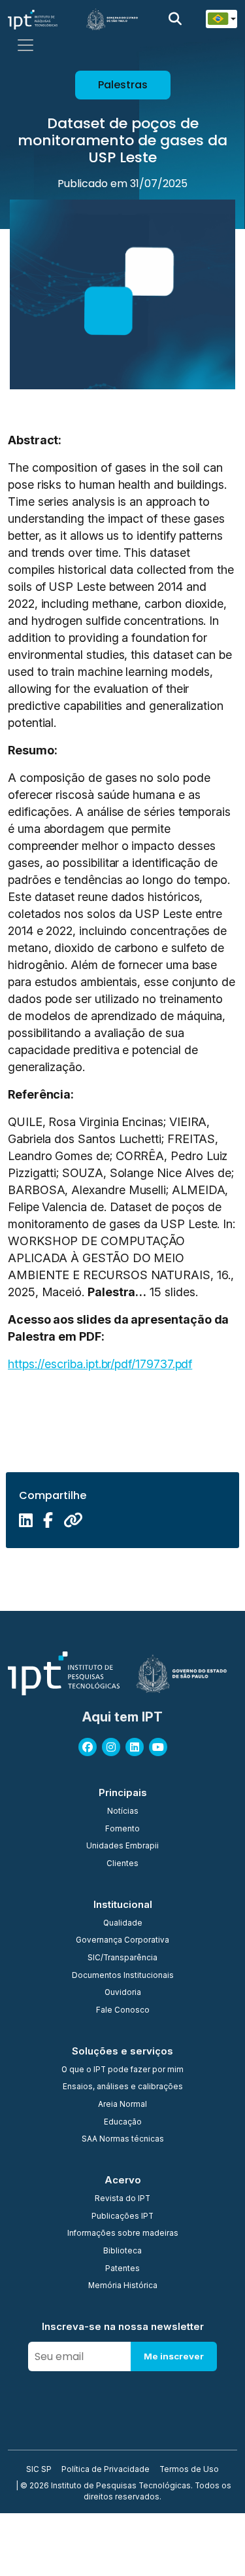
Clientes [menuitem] (122, 1864)
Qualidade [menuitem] (123, 1924)
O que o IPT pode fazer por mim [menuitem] (122, 2070)
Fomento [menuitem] (122, 1829)
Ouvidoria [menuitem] (123, 1993)
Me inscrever (174, 2356)
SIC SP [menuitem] (39, 2470)
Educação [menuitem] (123, 2123)
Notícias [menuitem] (123, 1812)
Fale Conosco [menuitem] (123, 2011)
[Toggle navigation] (25, 45)
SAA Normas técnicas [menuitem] (123, 2140)
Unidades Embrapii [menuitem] (122, 1846)
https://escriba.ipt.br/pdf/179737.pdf (100, 1364)
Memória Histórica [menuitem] (123, 2286)
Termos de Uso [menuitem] (189, 2470)
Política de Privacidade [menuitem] (106, 2470)
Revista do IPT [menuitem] (122, 2199)
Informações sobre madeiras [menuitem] (123, 2234)
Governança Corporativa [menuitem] (122, 1941)
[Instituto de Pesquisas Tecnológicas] (33, 19)
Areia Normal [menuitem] (122, 2105)
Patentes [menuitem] (122, 2269)
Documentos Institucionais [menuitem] (123, 1976)
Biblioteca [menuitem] (122, 2251)
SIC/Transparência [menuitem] (122, 1958)
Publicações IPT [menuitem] (122, 2217)
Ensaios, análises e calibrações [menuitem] (123, 2087)
